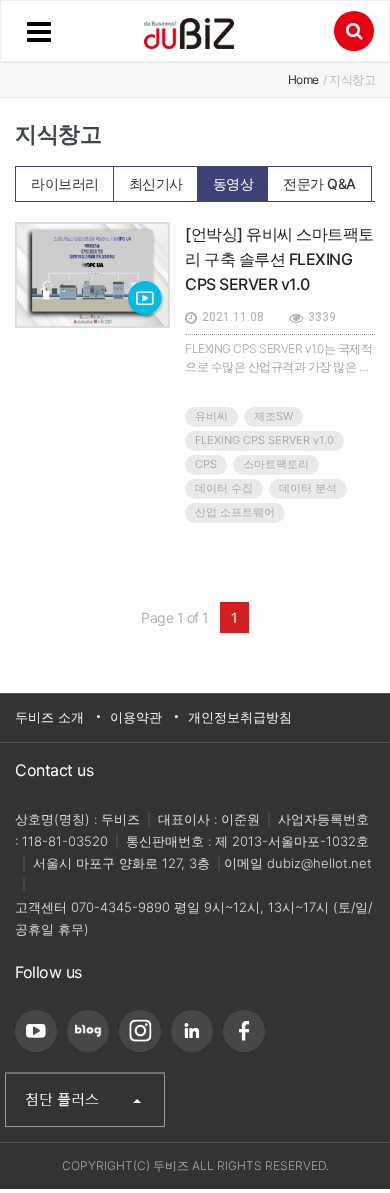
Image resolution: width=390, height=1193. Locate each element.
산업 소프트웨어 (235, 512)
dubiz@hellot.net (319, 863)
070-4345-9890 (120, 907)
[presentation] (65, 178)
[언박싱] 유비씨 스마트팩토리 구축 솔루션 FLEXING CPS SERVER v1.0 (279, 259)
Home (303, 79)
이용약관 (136, 717)
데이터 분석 (308, 488)
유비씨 (211, 416)
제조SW (273, 416)
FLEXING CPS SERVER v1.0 (264, 440)
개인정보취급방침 (240, 717)
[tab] (65, 183)
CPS (206, 464)
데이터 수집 (224, 488)
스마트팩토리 (276, 464)
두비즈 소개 (49, 717)
